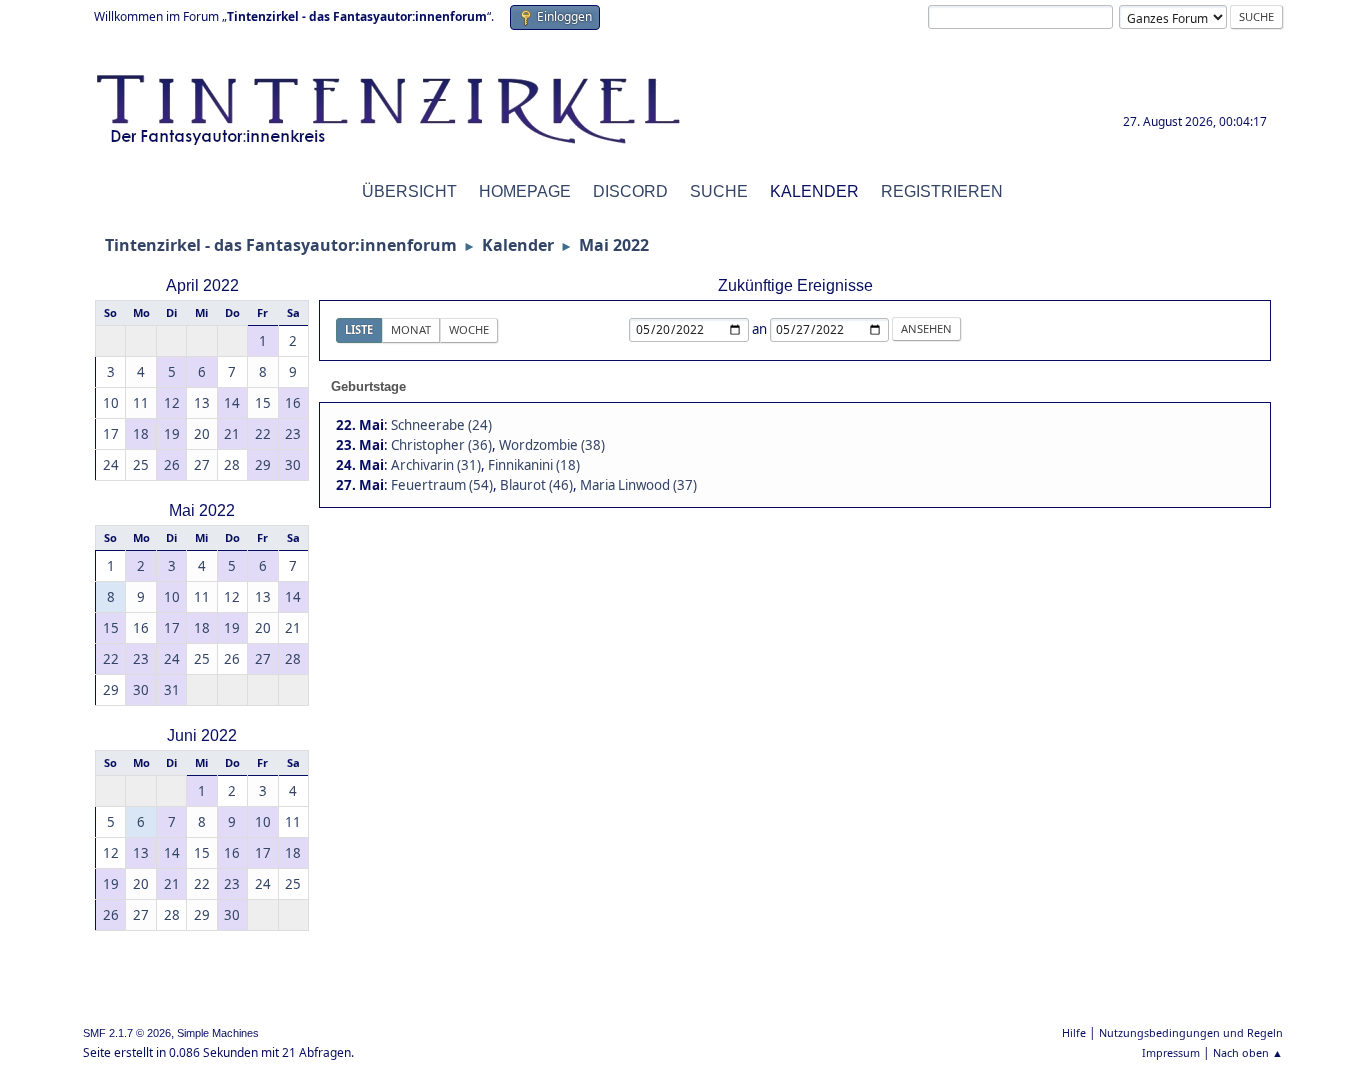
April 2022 (202, 285)
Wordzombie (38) (552, 445)
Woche (469, 329)
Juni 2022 (202, 735)
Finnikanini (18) (534, 465)
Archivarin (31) (436, 465)
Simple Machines (218, 1033)
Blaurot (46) (536, 485)
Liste (359, 329)
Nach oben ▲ (1248, 1052)
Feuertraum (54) (442, 485)
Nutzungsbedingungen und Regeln (1191, 1032)
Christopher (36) (441, 445)
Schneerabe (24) (441, 425)
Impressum (1171, 1052)
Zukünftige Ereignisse (795, 285)
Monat (411, 329)
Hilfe (1074, 1032)
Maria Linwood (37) (638, 485)
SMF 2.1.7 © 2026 (127, 1033)
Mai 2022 (202, 510)
